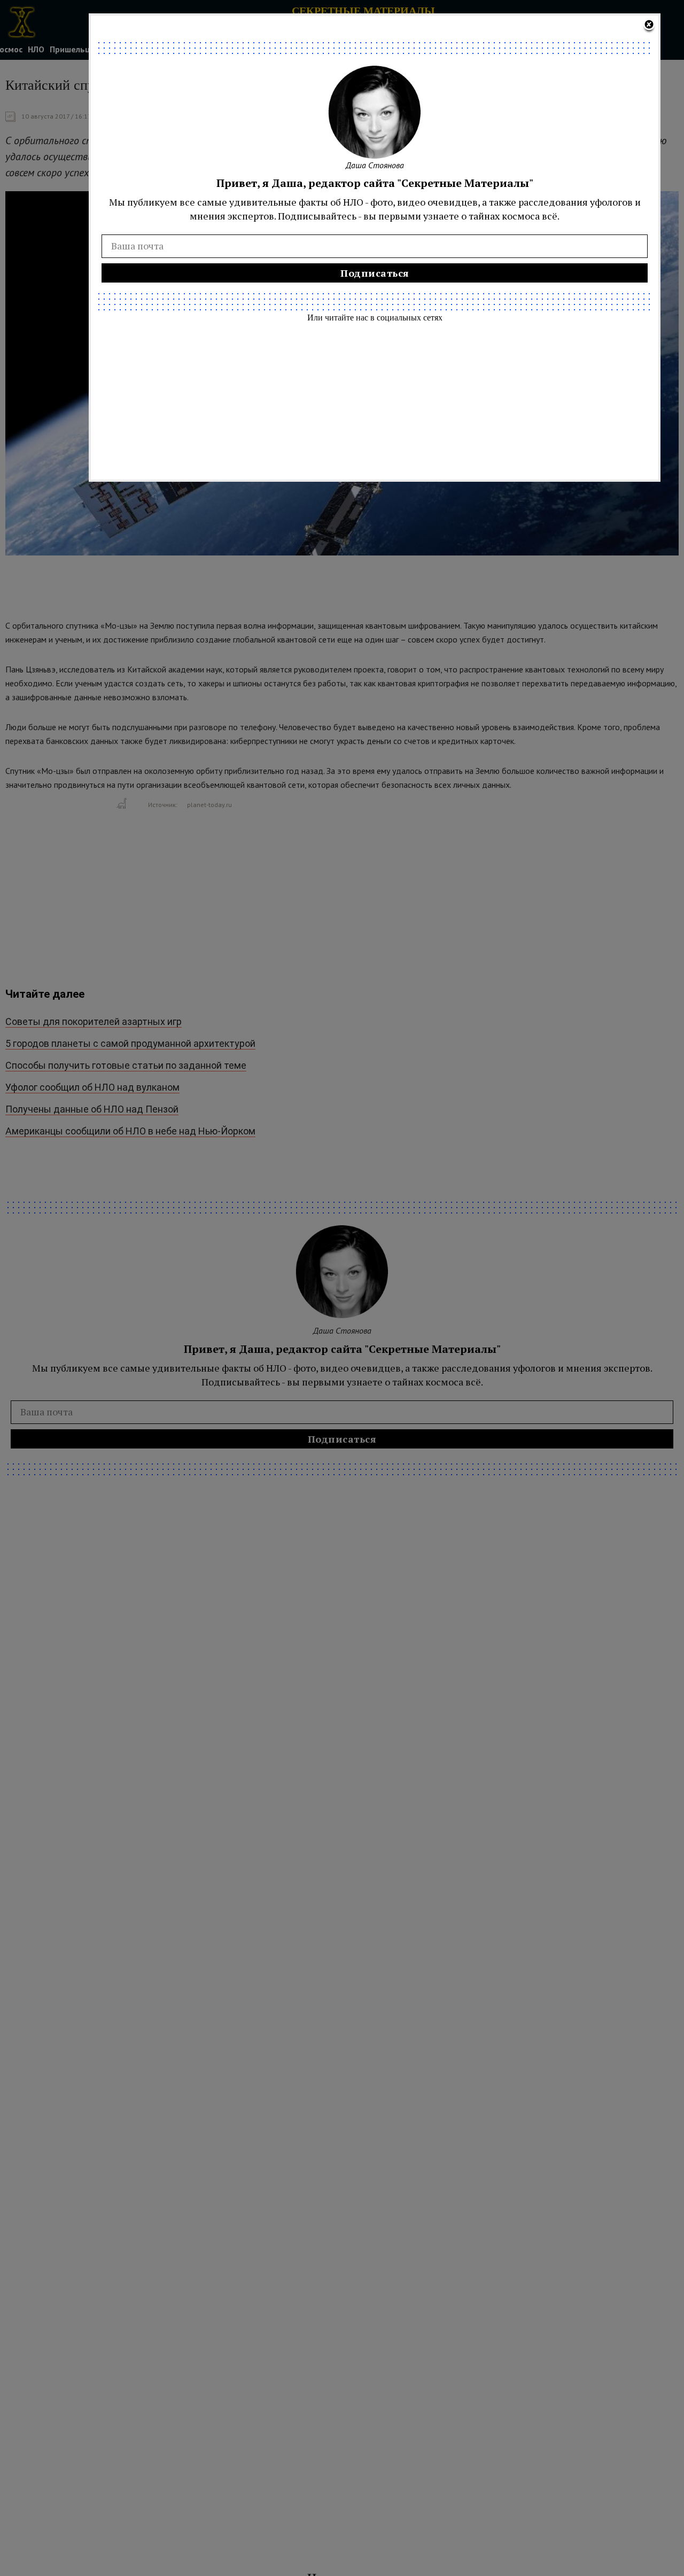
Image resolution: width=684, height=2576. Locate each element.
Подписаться (375, 273)
